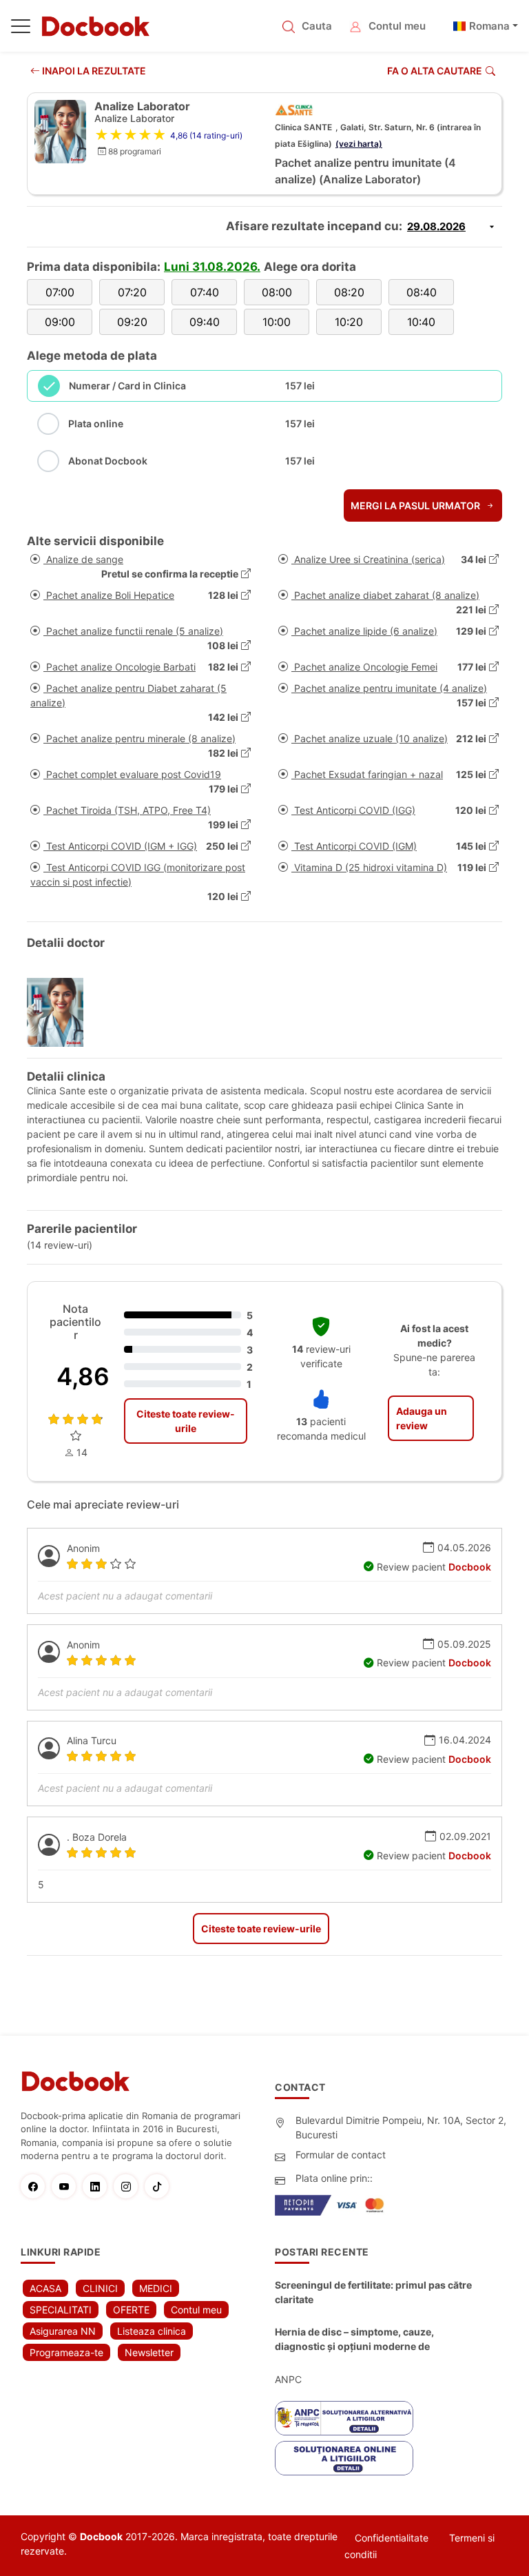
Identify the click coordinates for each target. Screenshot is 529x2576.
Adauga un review (422, 1418)
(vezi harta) (359, 144)
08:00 (277, 292)
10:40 (421, 322)
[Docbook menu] (21, 29)
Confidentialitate (392, 2538)
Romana (489, 26)
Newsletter (149, 2352)
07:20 (132, 292)
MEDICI (156, 2288)
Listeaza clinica (152, 2331)
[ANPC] (344, 2418)
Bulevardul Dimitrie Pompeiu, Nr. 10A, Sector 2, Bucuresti (401, 2127)
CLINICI (100, 2288)
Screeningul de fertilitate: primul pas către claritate (373, 2292)
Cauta (317, 26)
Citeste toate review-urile (186, 1421)
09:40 (205, 322)
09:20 (132, 322)
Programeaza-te (66, 2352)
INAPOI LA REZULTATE (93, 71)
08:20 (349, 292)
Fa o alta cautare (435, 71)
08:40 (422, 292)
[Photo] (60, 1012)
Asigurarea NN (63, 2331)
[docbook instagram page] (129, 2186)
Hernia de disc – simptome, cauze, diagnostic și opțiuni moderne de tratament (354, 2340)
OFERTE (131, 2310)
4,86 (83, 1376)
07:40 (205, 292)
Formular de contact (341, 2155)
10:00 (277, 322)
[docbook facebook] (36, 2186)
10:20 (349, 322)
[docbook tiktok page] (160, 2186)
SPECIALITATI (61, 2310)
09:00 (60, 322)
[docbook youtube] (67, 2186)
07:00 (60, 292)
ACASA (45, 2288)
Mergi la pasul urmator (416, 505)
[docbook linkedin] (98, 2186)
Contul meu (397, 26)
